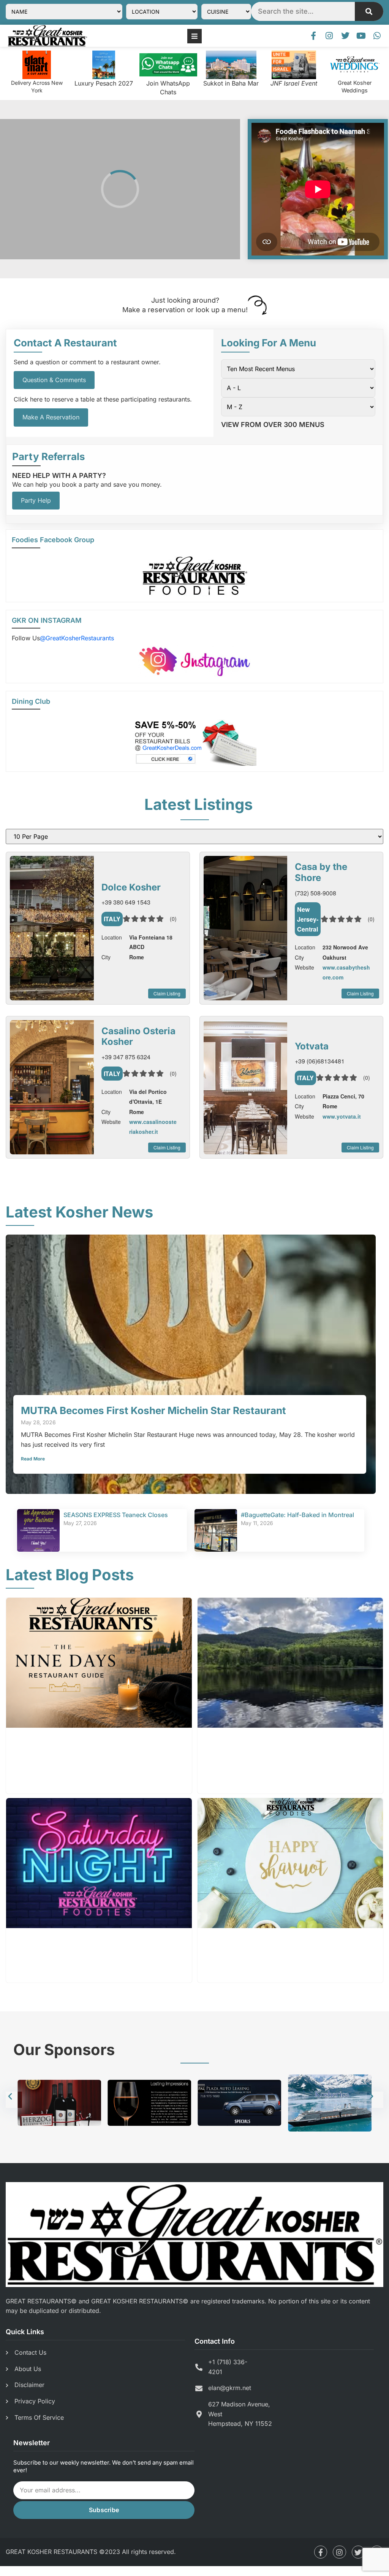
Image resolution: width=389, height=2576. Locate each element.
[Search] (369, 11)
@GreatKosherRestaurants (77, 638)
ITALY (112, 919)
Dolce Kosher (131, 887)
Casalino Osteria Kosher (138, 1036)
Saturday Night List (58, 1940)
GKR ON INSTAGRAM (47, 620)
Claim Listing (167, 993)
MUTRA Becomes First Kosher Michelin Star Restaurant (153, 1410)
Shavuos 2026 (238, 1940)
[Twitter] (345, 36)
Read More (33, 1459)
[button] (14, 2099)
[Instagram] (329, 36)
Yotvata (312, 1046)
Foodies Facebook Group (53, 540)
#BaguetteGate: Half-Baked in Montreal (297, 1515)
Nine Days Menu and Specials (82, 1739)
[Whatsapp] (377, 36)
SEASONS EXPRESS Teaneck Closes (116, 1515)
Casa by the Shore (321, 872)
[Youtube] (361, 36)
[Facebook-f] (313, 36)
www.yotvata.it (342, 1116)
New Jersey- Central (308, 919)
